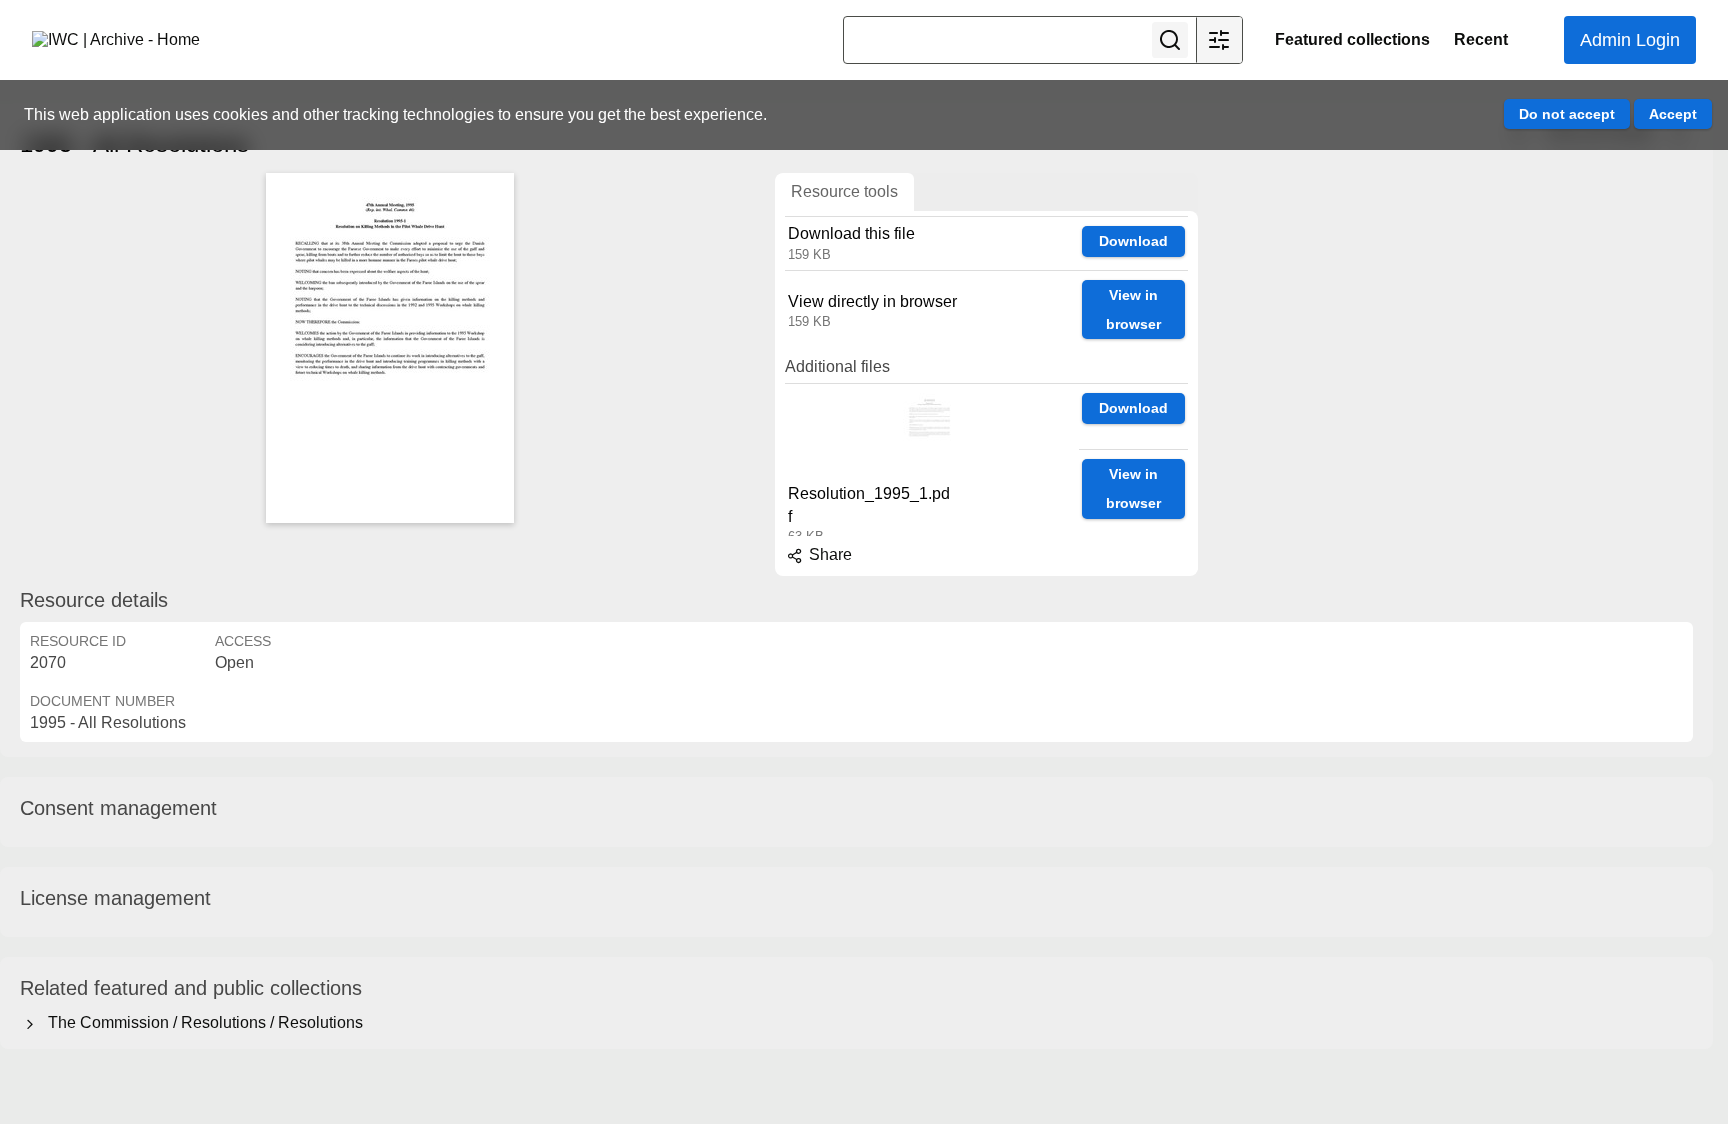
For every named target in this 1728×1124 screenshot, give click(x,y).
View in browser (1133, 309)
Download (1133, 241)
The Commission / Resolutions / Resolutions (201, 1022)
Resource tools (844, 191)
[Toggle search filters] (1219, 40)
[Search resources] (1170, 40)
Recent (1481, 39)
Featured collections (1352, 39)
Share (828, 554)
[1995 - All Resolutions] (390, 348)
